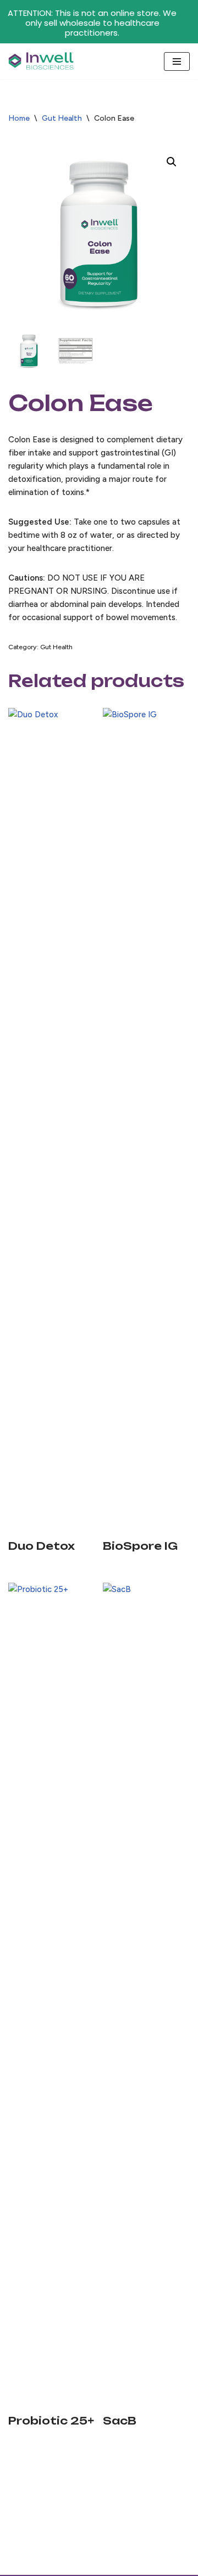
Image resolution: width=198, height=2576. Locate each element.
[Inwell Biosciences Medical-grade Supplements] (41, 61)
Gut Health (62, 118)
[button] (172, 162)
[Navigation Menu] (177, 61)
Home (19, 118)
